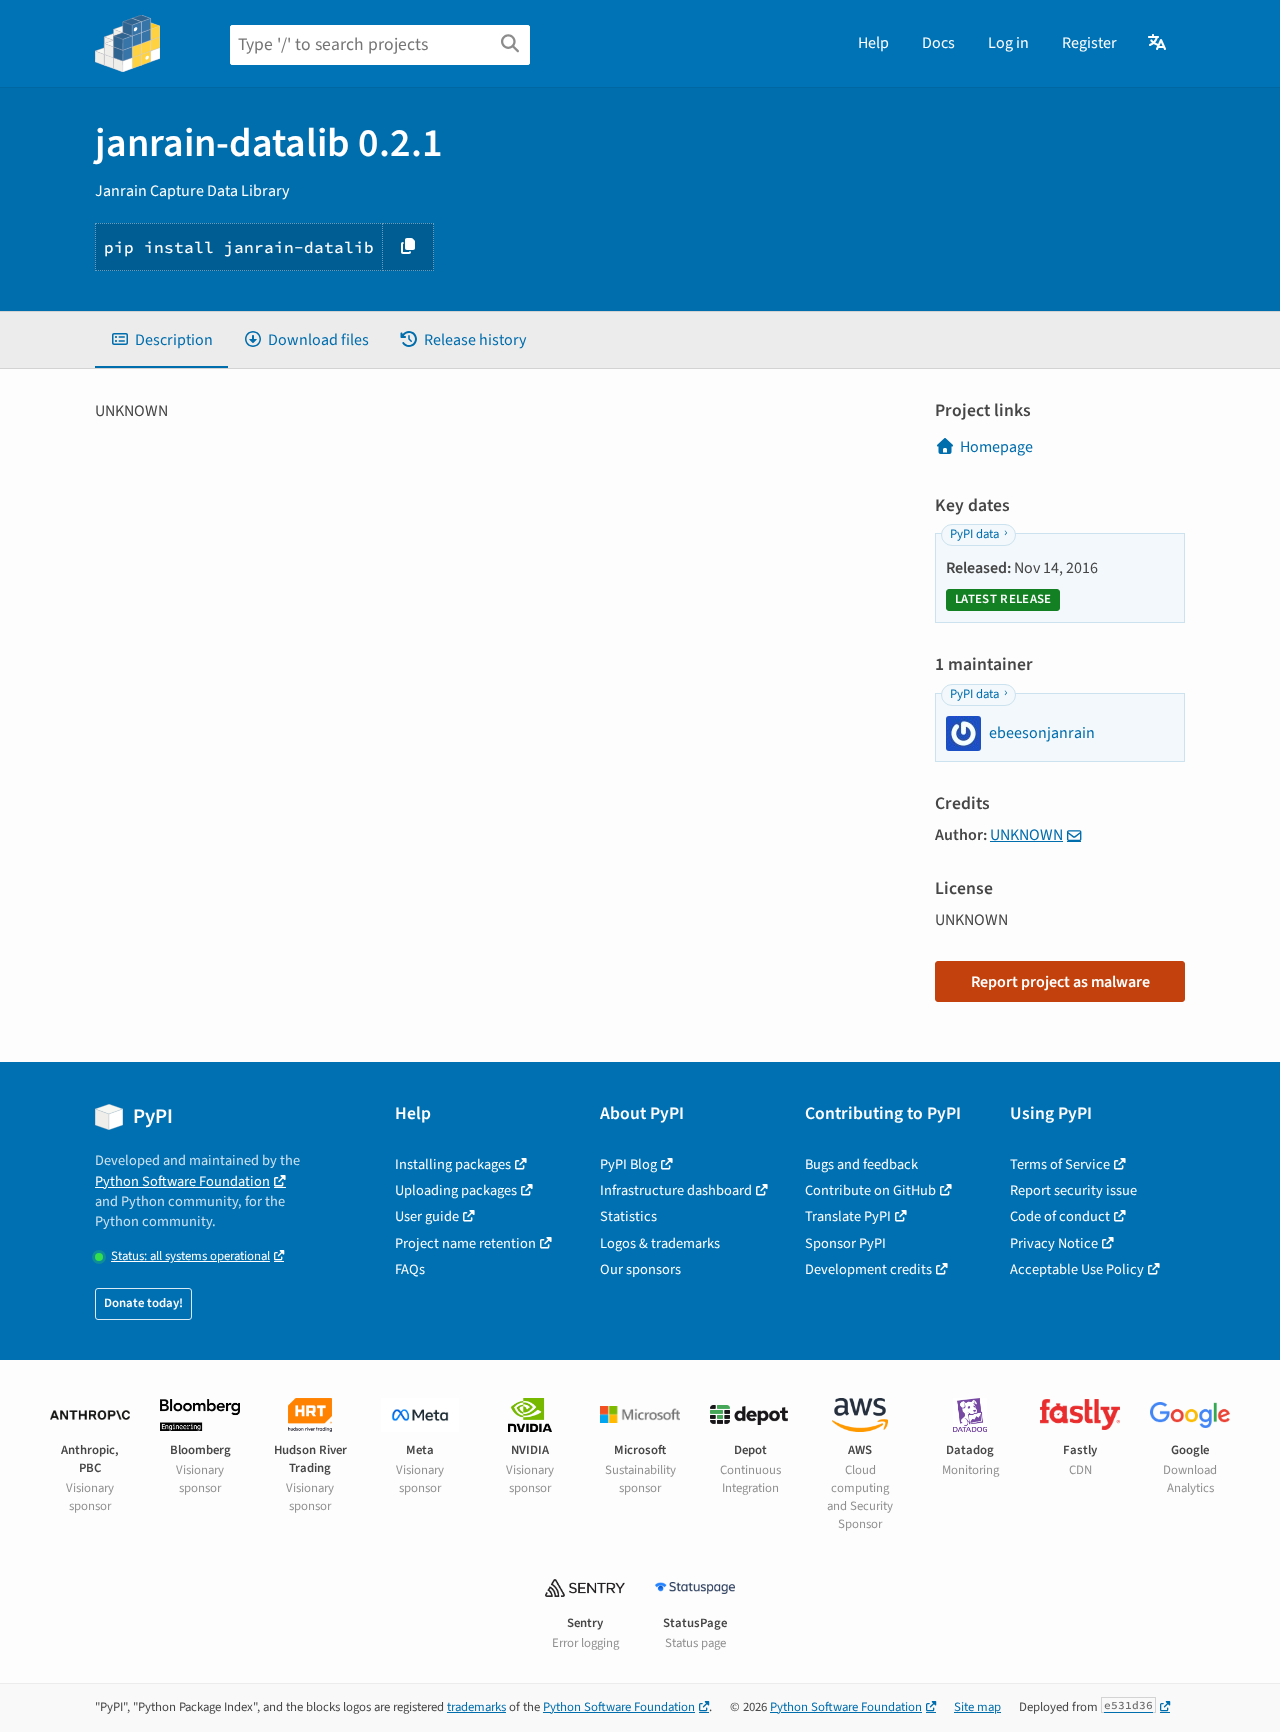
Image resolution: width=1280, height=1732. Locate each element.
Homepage (996, 447)
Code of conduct (1060, 1216)
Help (873, 43)
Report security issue (1073, 1190)
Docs (938, 43)
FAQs (410, 1269)
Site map (977, 1707)
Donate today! (143, 1303)
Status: (190, 1256)
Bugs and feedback (861, 1164)
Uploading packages (456, 1190)
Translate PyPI (848, 1216)
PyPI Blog (628, 1164)
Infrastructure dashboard (676, 1190)
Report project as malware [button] (1060, 982)
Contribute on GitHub (870, 1190)
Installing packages (453, 1164)
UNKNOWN (1026, 835)
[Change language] (1158, 43)
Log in (1008, 43)
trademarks (476, 1707)
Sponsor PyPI (845, 1243)
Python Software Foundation (182, 1181)
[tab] (161, 340)
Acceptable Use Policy (1077, 1269)
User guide (427, 1216)
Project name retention (465, 1243)
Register (1089, 43)
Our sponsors (640, 1269)
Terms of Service (1060, 1164)
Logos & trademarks (660, 1243)
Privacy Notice (1054, 1243)
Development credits (868, 1269)
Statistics (628, 1216)
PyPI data (974, 534)
